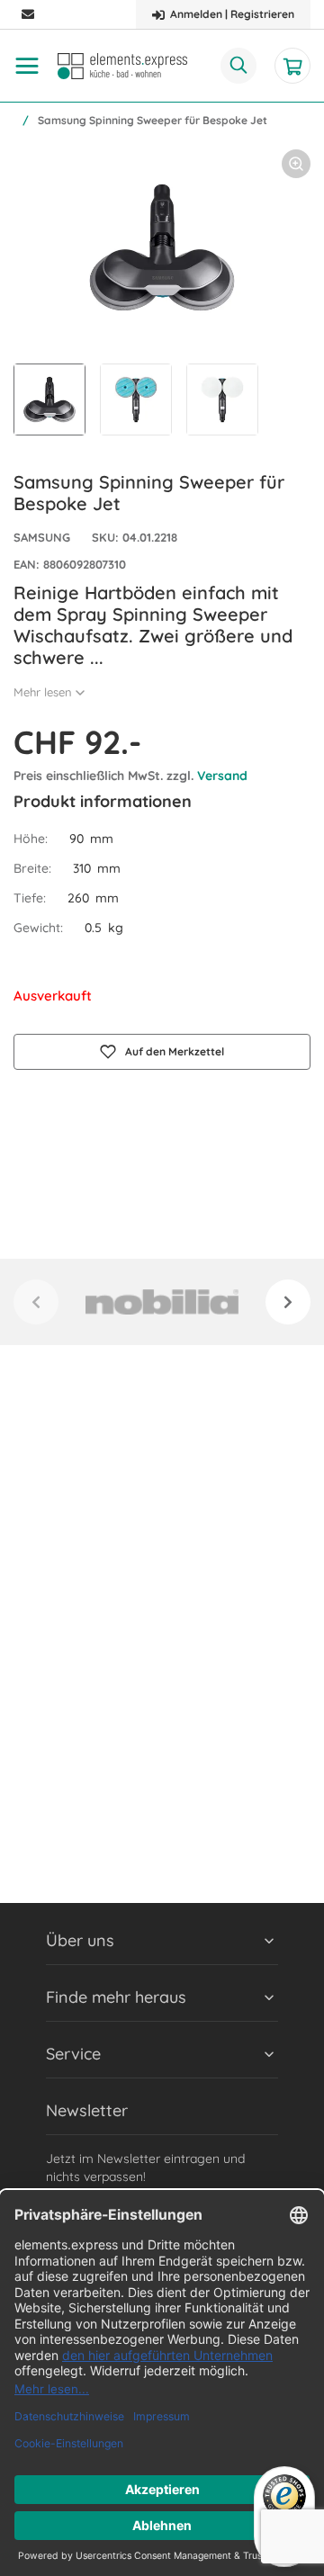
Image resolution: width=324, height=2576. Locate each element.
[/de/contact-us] (28, 15)
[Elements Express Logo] (122, 66)
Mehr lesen (43, 692)
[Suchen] (238, 66)
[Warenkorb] (292, 66)
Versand (222, 776)
